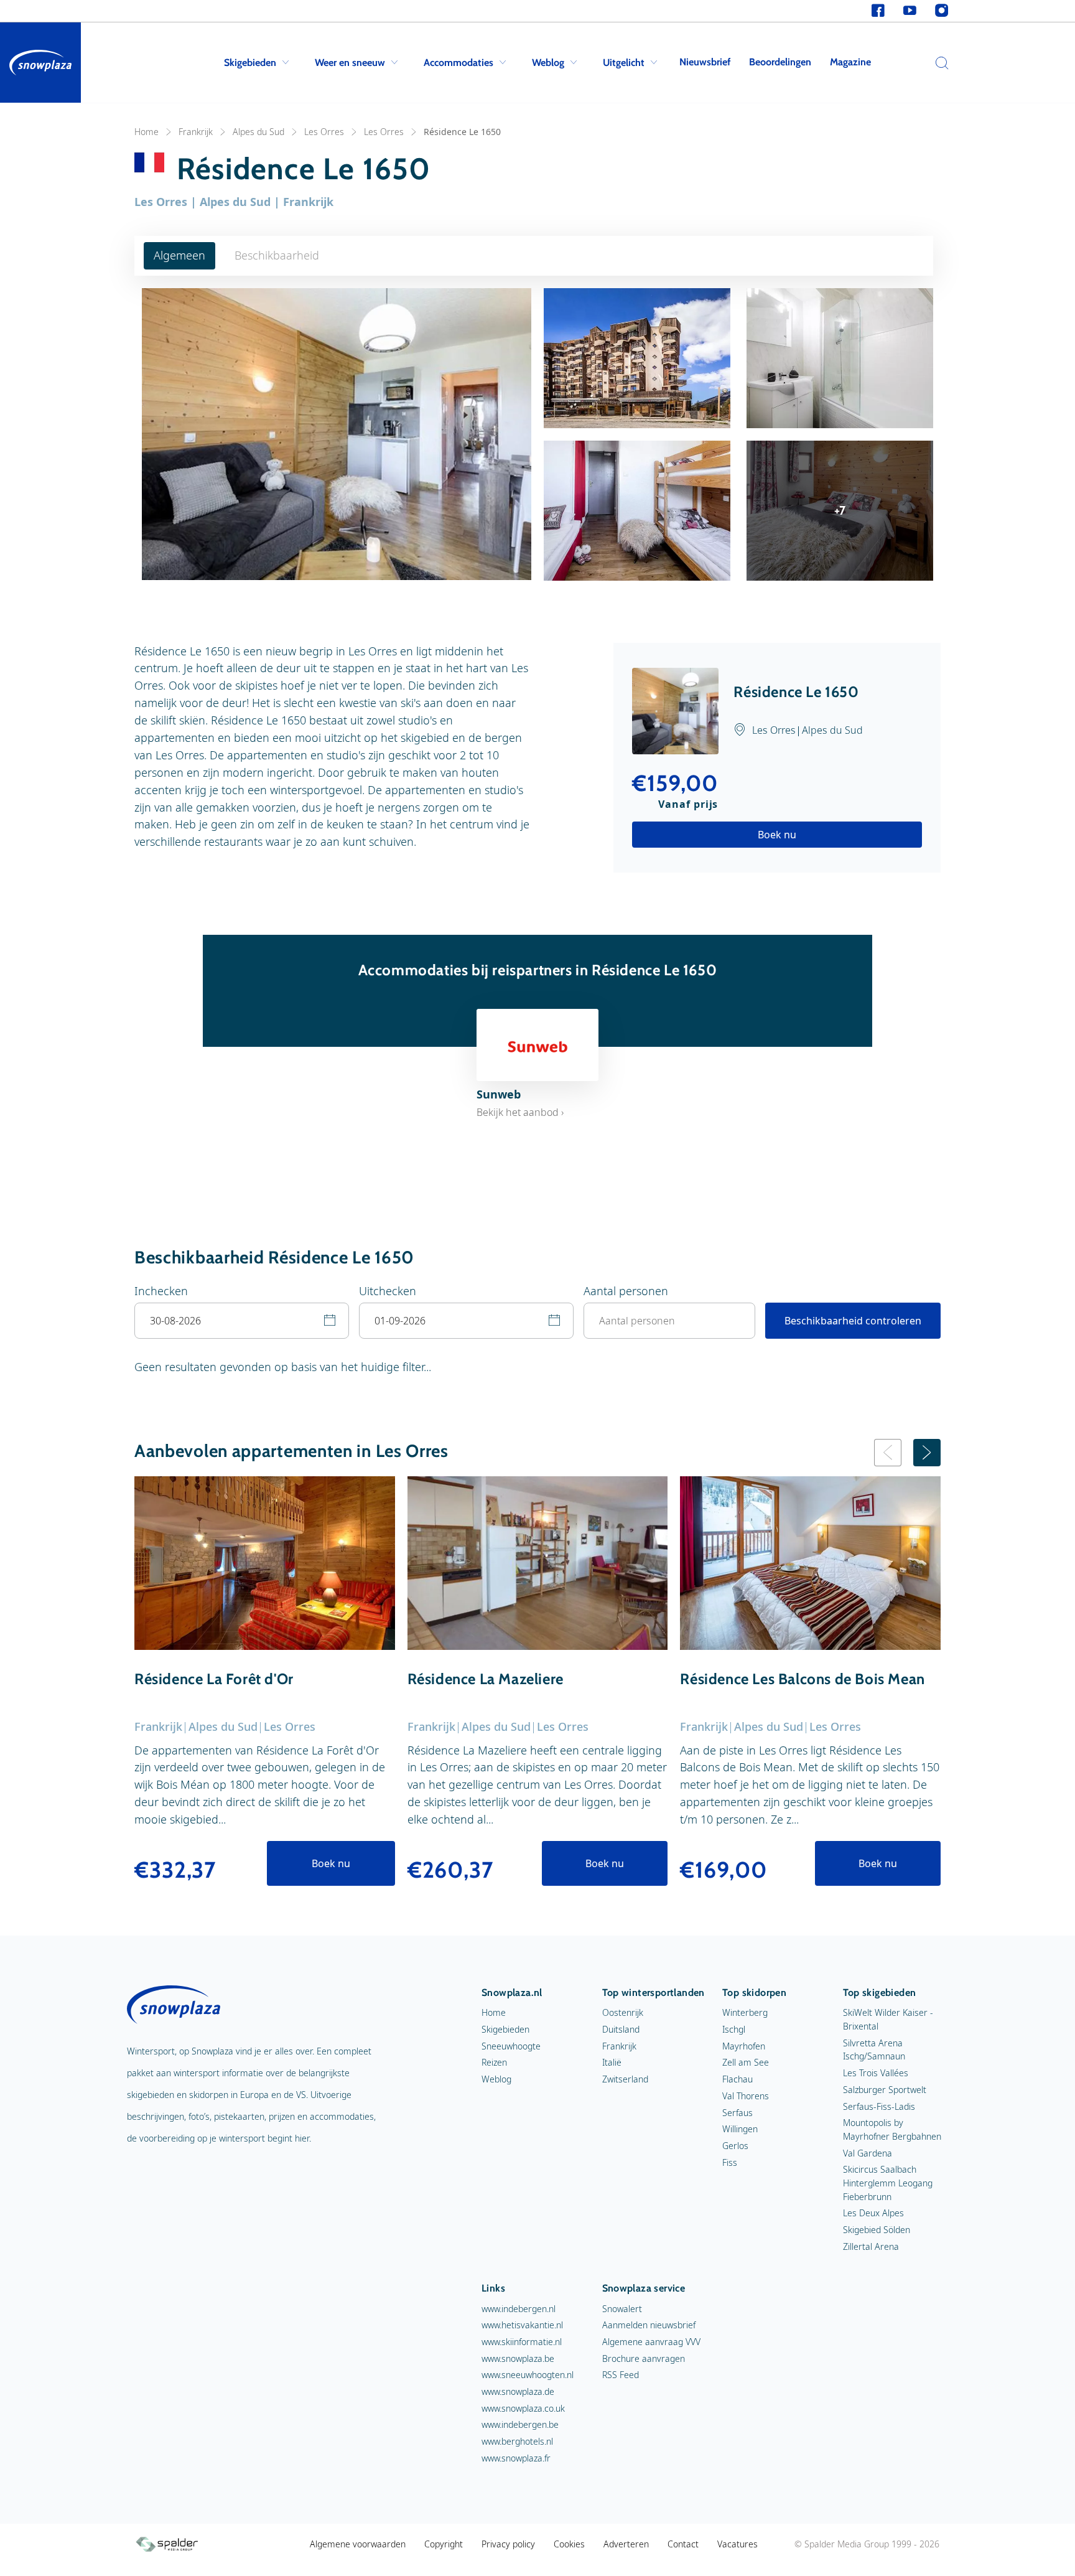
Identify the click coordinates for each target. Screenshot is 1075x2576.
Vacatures (738, 2544)
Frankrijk (196, 132)
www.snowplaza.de (518, 2391)
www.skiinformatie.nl (522, 2342)
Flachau (738, 2079)
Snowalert (622, 2309)
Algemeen (179, 255)
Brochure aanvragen (644, 2358)
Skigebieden (250, 63)
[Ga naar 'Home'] (40, 63)
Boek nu (777, 835)
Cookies (569, 2544)
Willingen (740, 2129)
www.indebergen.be (520, 2424)
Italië (612, 2062)
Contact (683, 2544)
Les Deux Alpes (873, 2213)
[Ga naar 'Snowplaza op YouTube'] (910, 11)
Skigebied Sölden (877, 2230)
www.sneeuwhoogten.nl (528, 2375)
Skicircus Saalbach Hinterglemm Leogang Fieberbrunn (888, 2183)
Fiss (730, 2162)
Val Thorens (746, 2096)
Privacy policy (508, 2544)
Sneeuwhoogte (511, 2046)
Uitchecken (388, 1291)
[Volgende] (927, 1453)
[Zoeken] (939, 63)
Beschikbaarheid (277, 255)
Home (147, 132)
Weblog (548, 63)
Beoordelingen (780, 62)
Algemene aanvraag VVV (651, 2342)
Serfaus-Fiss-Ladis (879, 2106)
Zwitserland (625, 2079)
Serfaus (738, 2113)
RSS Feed (621, 2375)
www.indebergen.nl (519, 2309)
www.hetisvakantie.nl (522, 2325)
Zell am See (746, 2062)
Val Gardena (868, 2153)
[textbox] (242, 1321)
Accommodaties (458, 63)
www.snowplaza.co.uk (523, 2408)
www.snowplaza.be (518, 2358)
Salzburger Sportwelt (885, 2090)
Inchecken (161, 1291)
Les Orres (324, 132)
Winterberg (745, 2012)
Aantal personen (626, 1291)
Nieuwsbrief (705, 62)
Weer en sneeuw (350, 63)
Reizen (494, 2062)
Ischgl (734, 2029)
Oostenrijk (623, 2012)
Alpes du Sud (258, 132)
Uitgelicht (624, 63)
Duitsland (621, 2029)
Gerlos (735, 2146)
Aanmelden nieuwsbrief (649, 2325)
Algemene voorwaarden (358, 2544)
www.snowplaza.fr (516, 2458)
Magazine (850, 62)
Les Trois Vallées (876, 2073)
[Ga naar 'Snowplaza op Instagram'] (942, 11)
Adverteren (626, 2544)
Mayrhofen (744, 2046)
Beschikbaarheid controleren (853, 1321)
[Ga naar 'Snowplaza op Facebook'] (878, 11)
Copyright (444, 2544)
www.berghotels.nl (517, 2441)
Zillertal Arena (871, 2246)
